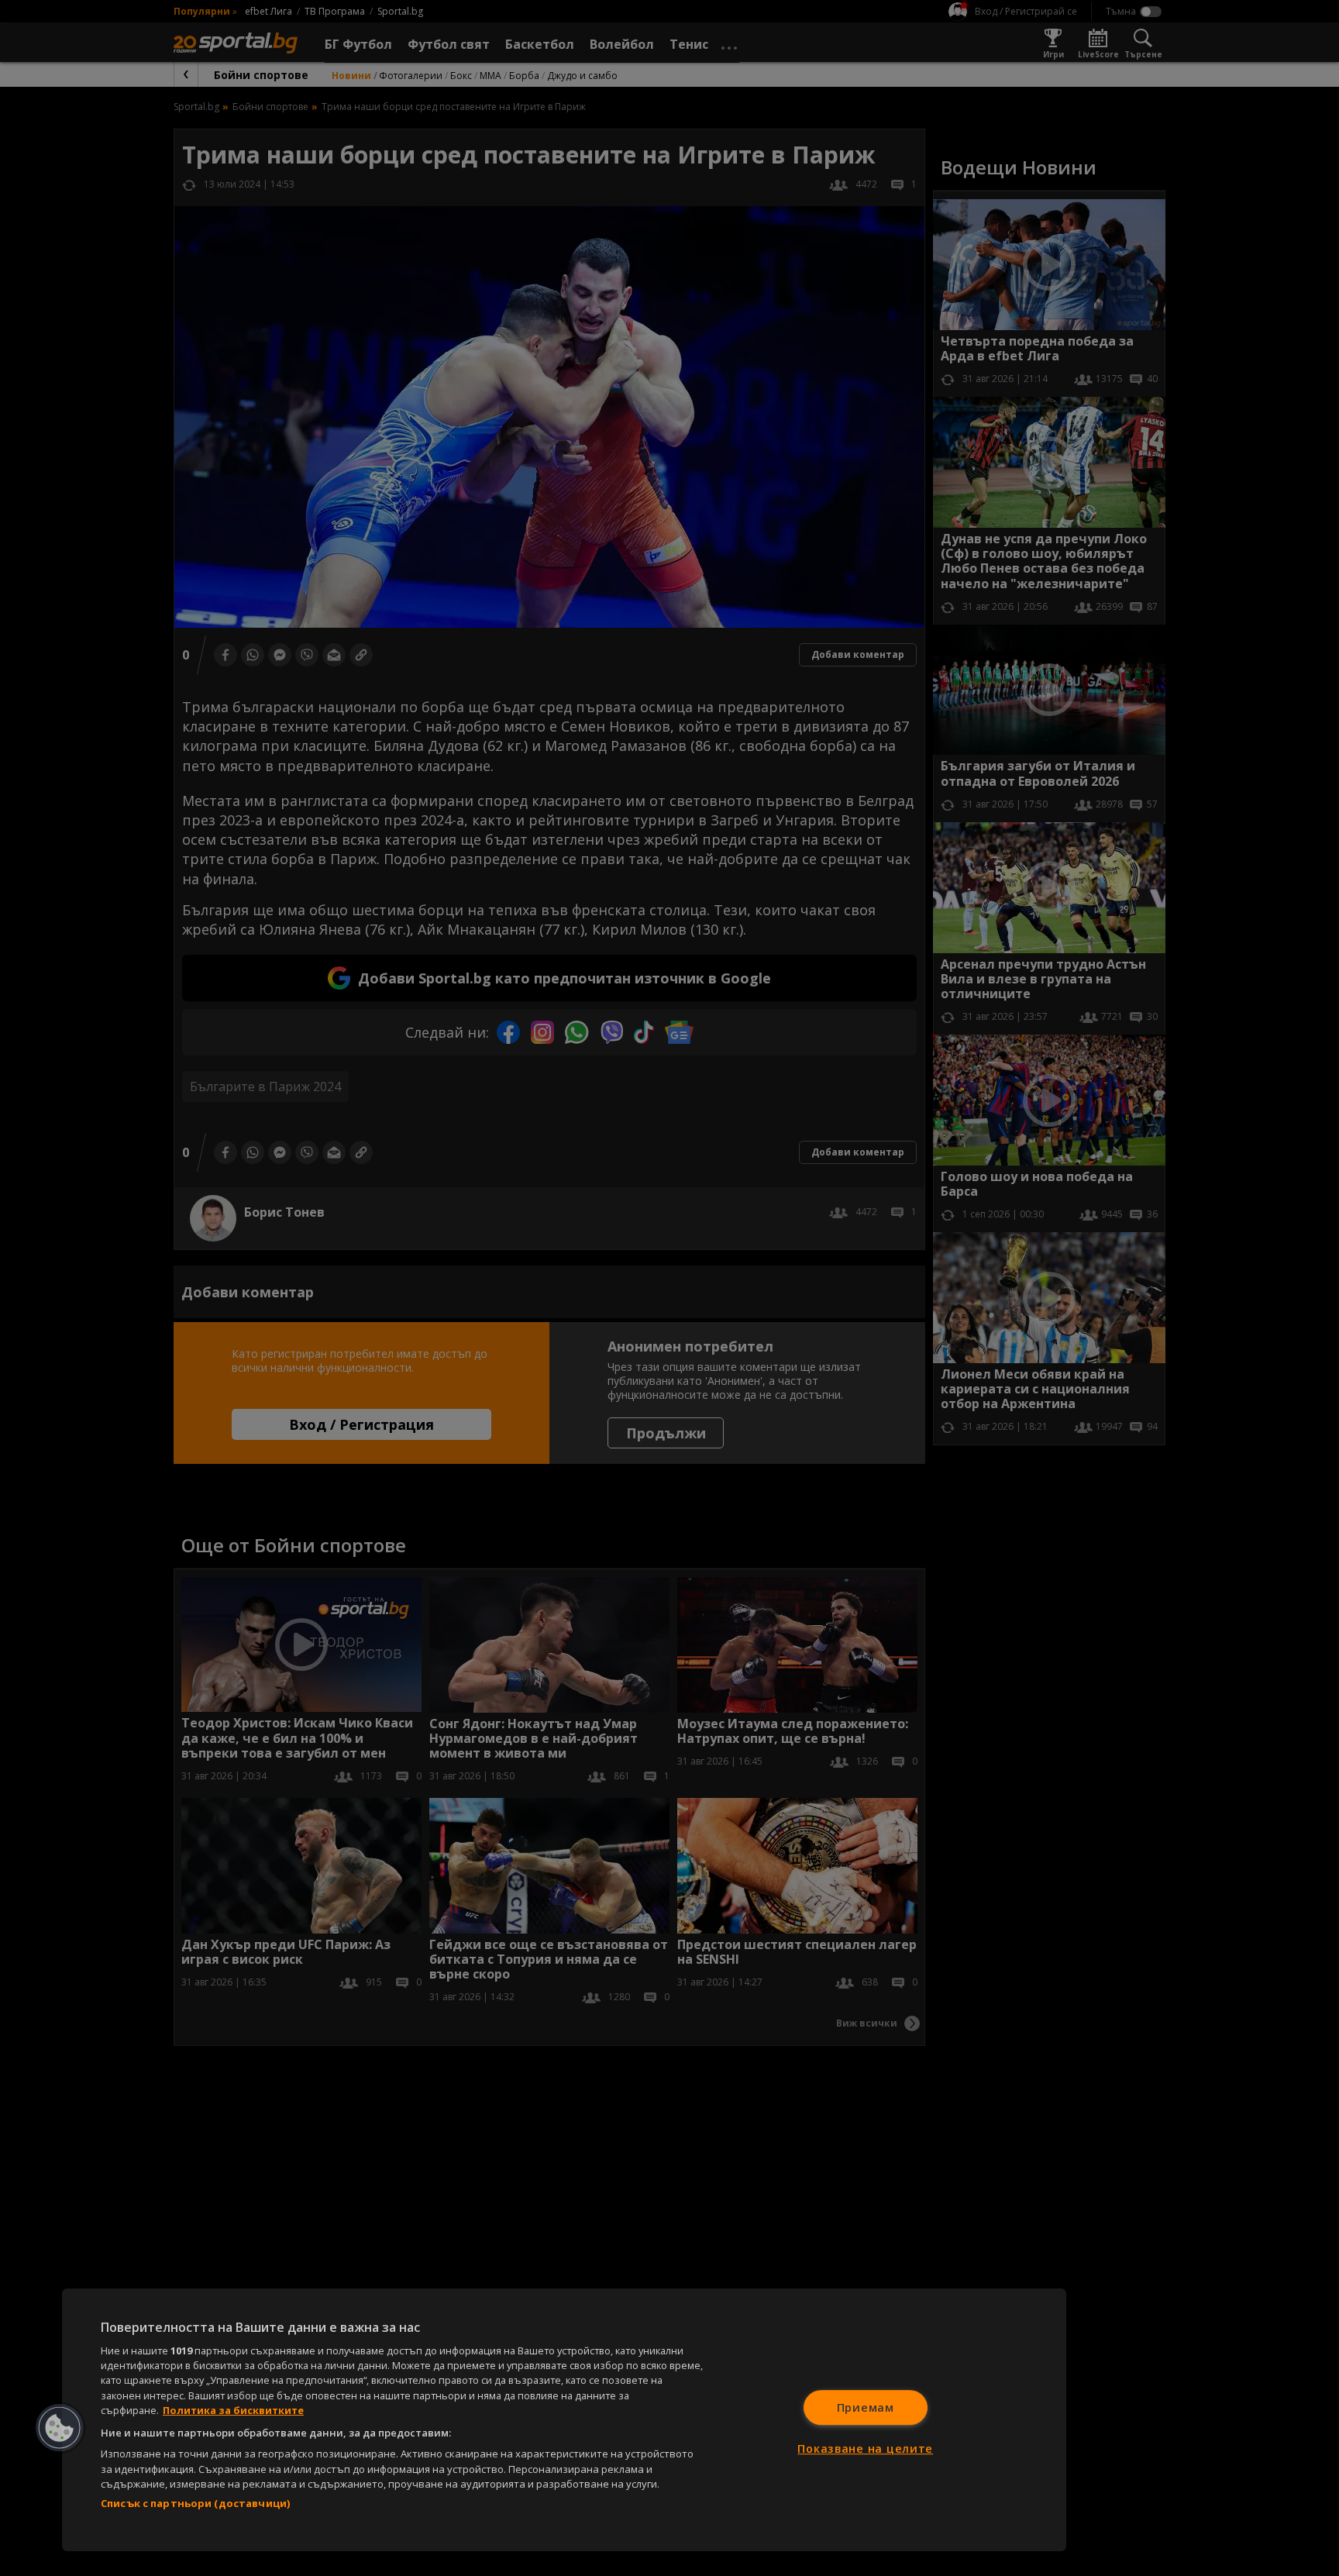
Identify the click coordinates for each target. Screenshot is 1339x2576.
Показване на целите (865, 2449)
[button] (60, 2428)
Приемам (866, 2407)
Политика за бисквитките (233, 2410)
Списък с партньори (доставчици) (195, 2503)
